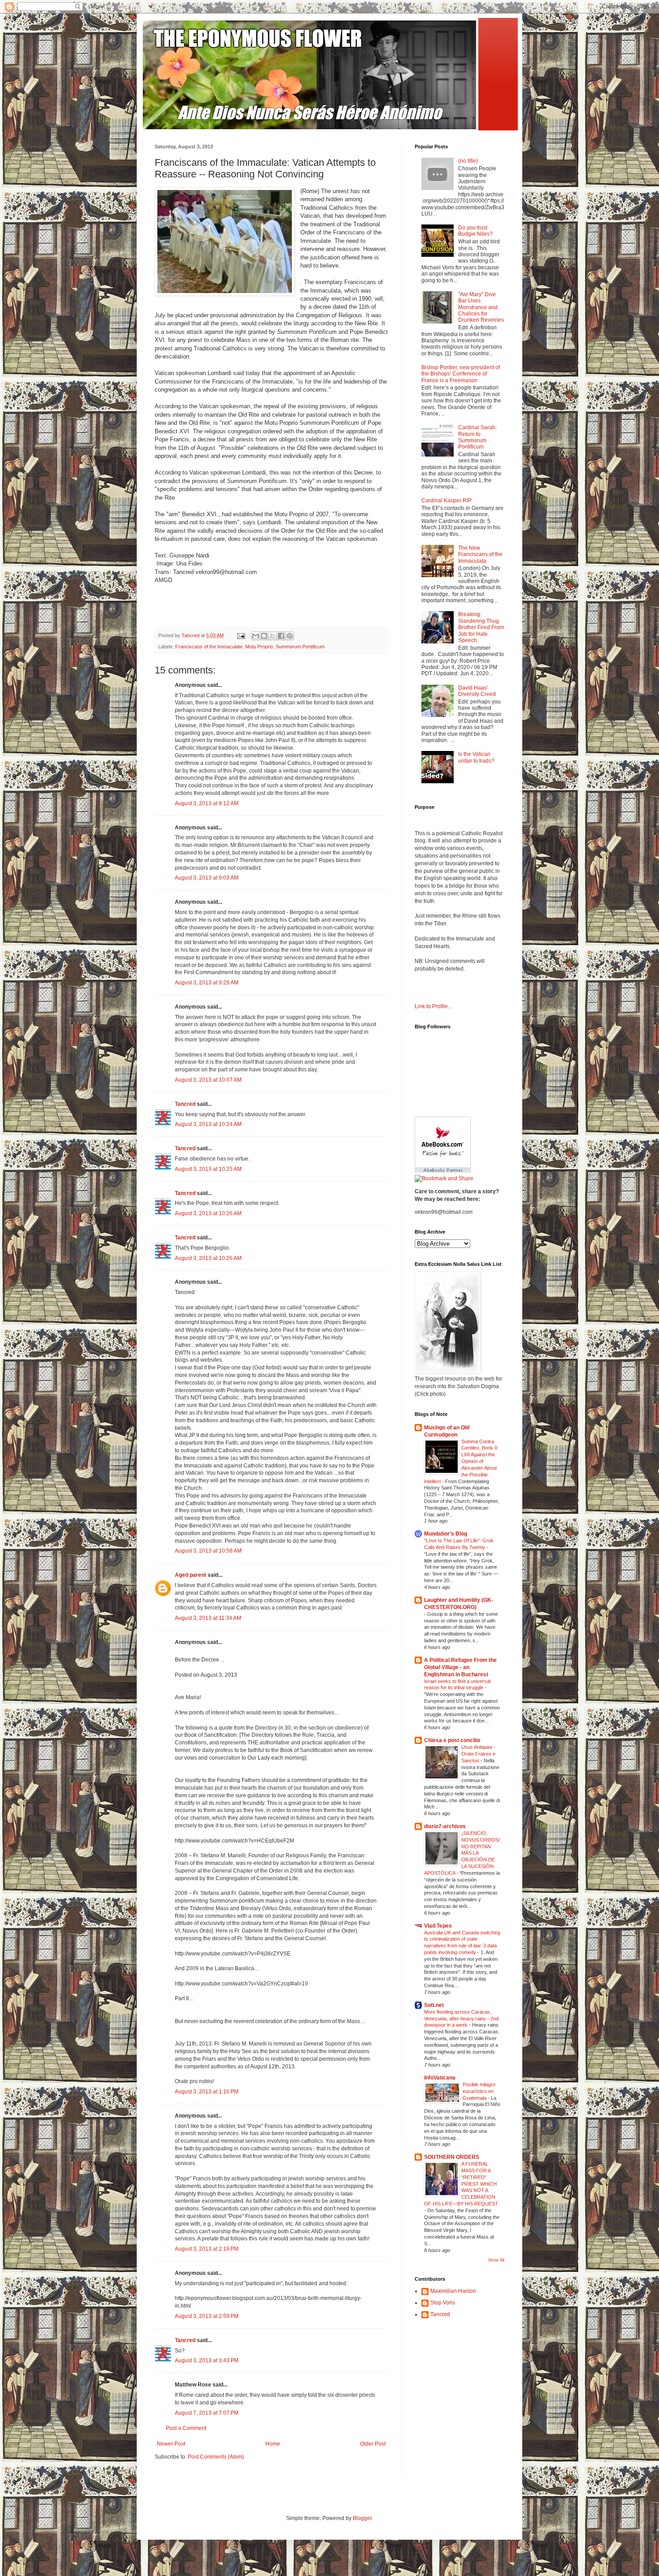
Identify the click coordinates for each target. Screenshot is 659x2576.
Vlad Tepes (438, 1926)
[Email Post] (241, 635)
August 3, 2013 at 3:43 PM (207, 2360)
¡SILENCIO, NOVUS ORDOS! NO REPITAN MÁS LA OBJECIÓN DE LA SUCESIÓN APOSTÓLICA (462, 1853)
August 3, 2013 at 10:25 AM (208, 1169)
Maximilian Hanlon (453, 2291)
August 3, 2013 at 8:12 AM (207, 803)
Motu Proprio (259, 647)
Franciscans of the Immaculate (209, 647)
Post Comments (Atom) (216, 2457)
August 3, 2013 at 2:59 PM (207, 2316)
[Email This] (256, 636)
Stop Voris (443, 2303)
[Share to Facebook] (281, 636)
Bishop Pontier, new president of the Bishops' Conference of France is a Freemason (461, 374)
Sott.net (434, 2005)
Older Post (373, 2444)
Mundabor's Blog (446, 1534)
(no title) (468, 161)
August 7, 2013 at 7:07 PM (207, 2413)
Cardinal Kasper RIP (447, 501)
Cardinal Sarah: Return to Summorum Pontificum (477, 437)
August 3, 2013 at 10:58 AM (208, 1551)
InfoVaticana (440, 2078)
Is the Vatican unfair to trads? (476, 757)
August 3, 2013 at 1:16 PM (207, 2092)
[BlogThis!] (264, 636)
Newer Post (171, 2444)
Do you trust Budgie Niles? (475, 231)
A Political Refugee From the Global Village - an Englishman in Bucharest (460, 1667)
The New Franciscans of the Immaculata (480, 554)
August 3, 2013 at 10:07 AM (208, 1080)
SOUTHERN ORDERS (452, 2157)
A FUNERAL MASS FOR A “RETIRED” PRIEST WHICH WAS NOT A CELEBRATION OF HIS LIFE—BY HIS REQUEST (461, 2184)
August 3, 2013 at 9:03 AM (207, 878)
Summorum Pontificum (300, 647)
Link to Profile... (433, 1006)
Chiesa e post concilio (452, 1740)
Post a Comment (186, 2428)
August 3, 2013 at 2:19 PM (207, 2249)
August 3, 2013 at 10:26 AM (208, 1213)
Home (273, 2444)
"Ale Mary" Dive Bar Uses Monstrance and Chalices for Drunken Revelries (481, 307)
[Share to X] (273, 636)
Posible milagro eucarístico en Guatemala (479, 2091)
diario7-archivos (445, 1826)
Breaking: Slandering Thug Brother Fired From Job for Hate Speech (481, 627)
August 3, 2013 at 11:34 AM (208, 1618)
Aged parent (191, 1575)
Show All (496, 2260)
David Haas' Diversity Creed (477, 691)
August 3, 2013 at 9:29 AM (207, 983)
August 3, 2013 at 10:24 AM (208, 1124)
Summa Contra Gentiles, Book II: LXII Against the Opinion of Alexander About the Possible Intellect (461, 1461)
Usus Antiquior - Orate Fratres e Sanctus (479, 1754)
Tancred (185, 1104)
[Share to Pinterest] (290, 636)
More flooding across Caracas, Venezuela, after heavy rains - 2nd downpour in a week (461, 2019)
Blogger (362, 2518)
